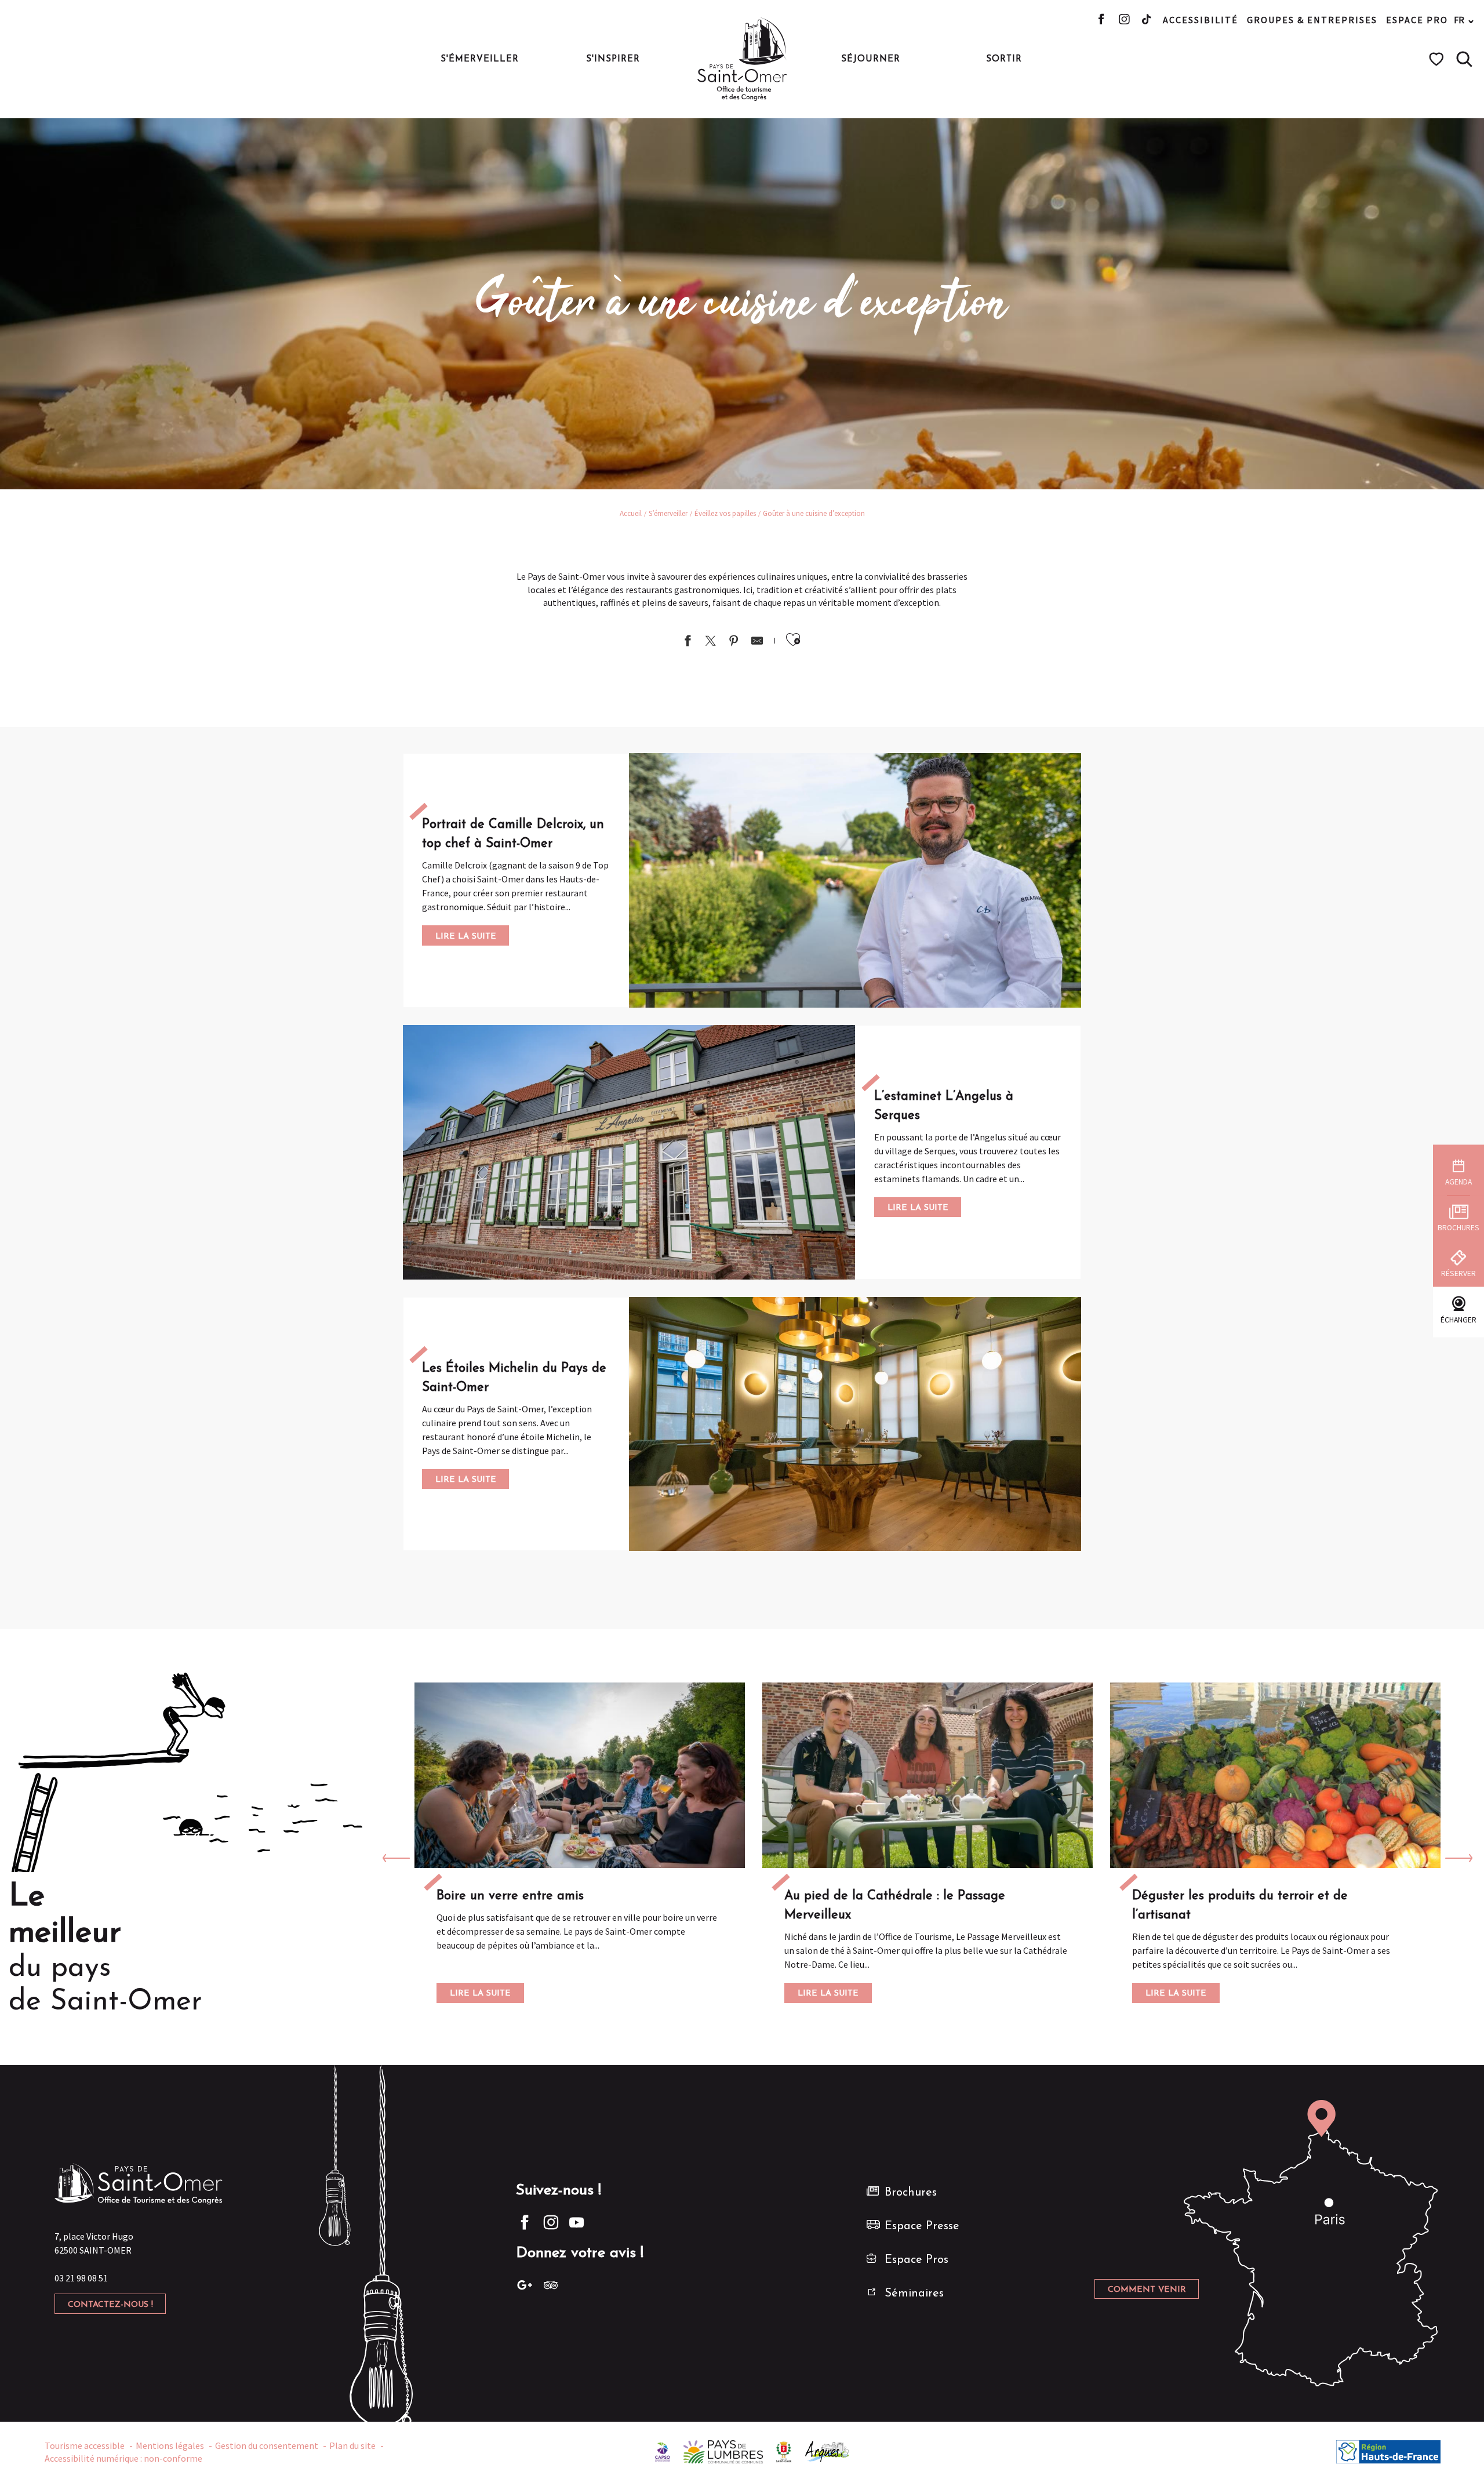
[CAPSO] (663, 2451)
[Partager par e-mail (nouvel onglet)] (757, 642)
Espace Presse (922, 2226)
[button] (1464, 59)
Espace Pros (916, 2260)
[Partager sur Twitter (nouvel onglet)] (711, 642)
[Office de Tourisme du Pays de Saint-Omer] (742, 59)
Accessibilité (1201, 20)
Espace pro (1417, 20)
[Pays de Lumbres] (723, 2451)
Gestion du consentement (267, 2445)
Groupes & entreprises (1312, 20)
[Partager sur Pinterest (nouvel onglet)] (734, 642)
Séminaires (914, 2294)
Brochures (911, 2193)
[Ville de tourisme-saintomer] (784, 2451)
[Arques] (828, 2451)
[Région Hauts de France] (1388, 2451)
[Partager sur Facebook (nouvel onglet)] (688, 642)
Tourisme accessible (85, 2445)
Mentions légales (170, 2445)
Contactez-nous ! (110, 2305)
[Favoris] (1438, 59)
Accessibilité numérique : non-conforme (123, 2458)
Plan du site (352, 2445)
